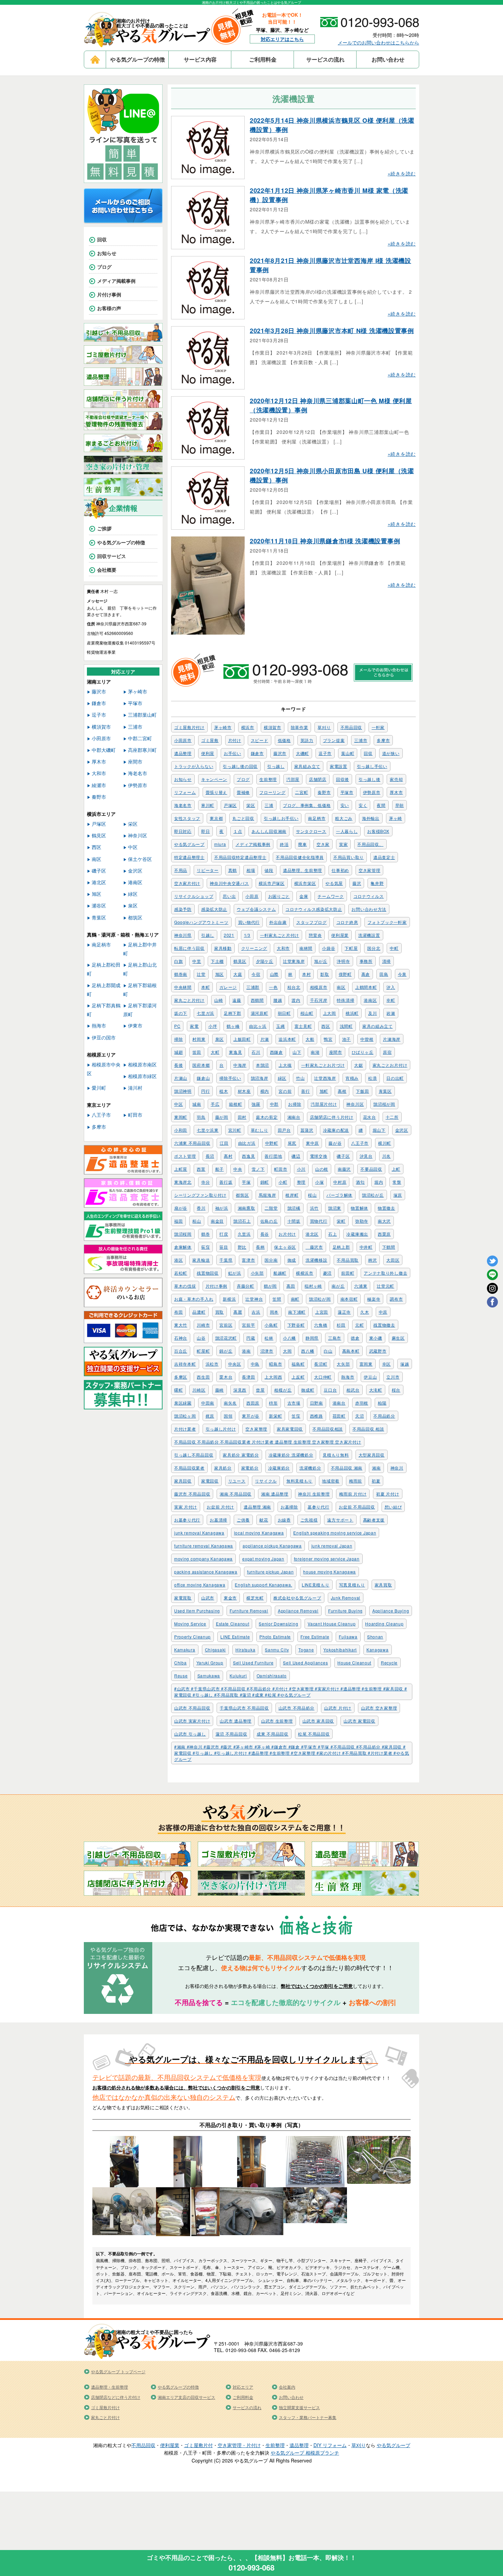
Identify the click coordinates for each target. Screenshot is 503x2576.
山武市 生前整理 (277, 1721)
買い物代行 (249, 922)
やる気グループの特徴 (138, 59)
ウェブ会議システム (256, 909)
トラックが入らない (194, 766)
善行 (305, 1091)
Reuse (181, 1676)
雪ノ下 (258, 1169)
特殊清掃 (345, 1000)
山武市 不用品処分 (296, 1708)
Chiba (180, 1663)
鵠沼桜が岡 (384, 1104)
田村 (242, 1117)
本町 (205, 987)
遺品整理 (183, 753)
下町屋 (351, 948)
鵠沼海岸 (260, 1078)
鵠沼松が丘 (373, 1195)
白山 (328, 1351)
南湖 (315, 1052)
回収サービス (112, 556)
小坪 (213, 1026)
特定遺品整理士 (189, 857)
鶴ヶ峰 (233, 1026)
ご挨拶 (104, 528)
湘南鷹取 (247, 1208)
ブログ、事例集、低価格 (307, 805)
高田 (291, 1286)
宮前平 (248, 1325)
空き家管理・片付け (239, 2445)
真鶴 (233, 870)
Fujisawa (348, 1637)
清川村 (135, 1088)
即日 (205, 831)
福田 (178, 1221)
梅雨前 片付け (353, 1494)
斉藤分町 (246, 1286)
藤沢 (357, 883)
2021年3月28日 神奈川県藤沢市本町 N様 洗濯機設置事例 (332, 331)
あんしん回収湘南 (269, 831)
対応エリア (243, 2387)
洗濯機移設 (317, 1260)
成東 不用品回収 (273, 1734)
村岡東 (199, 1039)
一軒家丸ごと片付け (280, 935)
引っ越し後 (370, 779)
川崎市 (203, 1325)
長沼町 (321, 1364)
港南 (246, 1351)
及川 (372, 1013)
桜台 (396, 1390)
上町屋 (181, 1169)
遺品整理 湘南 (257, 1507)
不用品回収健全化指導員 (300, 857)
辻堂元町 (385, 1286)
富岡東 (366, 1364)
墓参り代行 (319, 1507)
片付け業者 (185, 1429)
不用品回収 (351, 727)
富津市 (248, 1260)
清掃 (386, 961)
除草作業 (300, 727)
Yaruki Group (210, 1663)
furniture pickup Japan (270, 1572)
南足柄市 (317, 818)
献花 (264, 1520)
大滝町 (376, 1390)
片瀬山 (181, 1078)
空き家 (323, 844)
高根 (342, 1091)
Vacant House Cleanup (332, 1624)
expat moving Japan (263, 1559)
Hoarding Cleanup (384, 1624)
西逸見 (248, 1156)
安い (345, 805)
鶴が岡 (270, 1286)
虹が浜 (235, 1273)
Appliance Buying (391, 1611)
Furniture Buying (345, 1611)
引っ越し (276, 766)
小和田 (181, 1130)
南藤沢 (344, 1169)
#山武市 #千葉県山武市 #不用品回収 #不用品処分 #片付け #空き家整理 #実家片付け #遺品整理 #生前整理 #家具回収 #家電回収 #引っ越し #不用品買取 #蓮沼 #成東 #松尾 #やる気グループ (291, 1692)
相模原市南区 (142, 1064)
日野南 (317, 1403)
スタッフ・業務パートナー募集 (308, 2417)
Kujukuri (238, 1676)
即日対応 (183, 831)
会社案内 (287, 2387)
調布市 (396, 1299)
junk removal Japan (332, 1546)
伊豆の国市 (104, 1037)
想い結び (393, 1507)
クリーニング (254, 948)
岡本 (274, 1312)
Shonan (375, 1637)
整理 (301, 1182)
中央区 (235, 1364)
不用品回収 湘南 (347, 1468)
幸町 (391, 1000)
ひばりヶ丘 (363, 1052)
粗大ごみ (344, 818)
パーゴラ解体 (339, 1195)
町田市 (281, 1169)
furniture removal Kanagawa (204, 1546)
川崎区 (199, 1390)
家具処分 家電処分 (241, 1455)
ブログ (243, 779)
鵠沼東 (335, 1208)
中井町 (366, 1247)
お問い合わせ (388, 59)
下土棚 (217, 961)
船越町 (280, 1273)
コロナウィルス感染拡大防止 (314, 909)
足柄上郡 (341, 1247)
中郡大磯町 (104, 750)
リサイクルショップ (194, 896)
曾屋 (260, 1390)
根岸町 (292, 1195)
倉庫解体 (183, 1247)
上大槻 (285, 1065)
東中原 (312, 1143)
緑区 (282, 1078)
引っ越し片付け (221, 1429)
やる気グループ (189, 844)
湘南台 (294, 1117)
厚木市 (396, 792)
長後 (178, 1065)
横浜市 (248, 727)
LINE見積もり (316, 1585)
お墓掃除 (289, 1507)
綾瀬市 (99, 785)
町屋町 (203, 1351)
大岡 (287, 1351)
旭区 (220, 974)
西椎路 (317, 1416)
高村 (228, 1156)
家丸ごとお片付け (390, 1065)
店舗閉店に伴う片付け (332, 1117)
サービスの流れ (325, 59)
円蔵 (251, 1338)
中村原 (340, 1182)
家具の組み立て (378, 1026)
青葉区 (385, 1091)
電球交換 (319, 1156)
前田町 (348, 1273)
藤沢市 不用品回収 (192, 1494)
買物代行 (319, 1221)
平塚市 (347, 792)
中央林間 (183, 987)
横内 (265, 1091)
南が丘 (338, 1286)
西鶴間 (257, 1000)
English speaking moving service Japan (335, 1533)
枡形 (273, 1403)
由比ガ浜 (247, 1143)
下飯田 (362, 1091)
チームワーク (331, 896)
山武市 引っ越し (190, 1734)
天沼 (359, 1416)
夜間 (381, 805)
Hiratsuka (245, 1650)
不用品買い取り (349, 857)
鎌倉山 (203, 1078)
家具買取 (383, 1585)
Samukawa (209, 1676)
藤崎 (220, 1390)
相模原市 (319, 987)
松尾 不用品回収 (314, 1734)
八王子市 (360, 1143)
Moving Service (190, 1624)
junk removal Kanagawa (199, 1533)
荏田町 (339, 1416)
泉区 (220, 1039)
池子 (346, 1039)
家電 (194, 1026)
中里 (197, 961)
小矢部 (257, 1273)
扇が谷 (181, 1208)
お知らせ (183, 779)
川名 (386, 1156)
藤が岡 (222, 1117)
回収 (368, 753)
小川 (301, 1169)
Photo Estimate (275, 1637)
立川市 (393, 1377)
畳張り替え (217, 792)
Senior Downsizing (278, 1624)
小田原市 (183, 740)
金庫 (304, 896)
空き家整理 (256, 1429)
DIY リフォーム (330, 2445)
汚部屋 (293, 779)
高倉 (366, 974)
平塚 (246, 1182)
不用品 (181, 870)
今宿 (256, 974)
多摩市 (383, 740)
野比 (242, 1247)
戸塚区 (230, 805)
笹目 (224, 1247)
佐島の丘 (269, 1221)
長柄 (260, 1247)
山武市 (208, 1598)
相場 (251, 870)
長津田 (248, 1377)
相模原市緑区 (142, 1076)
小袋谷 (328, 948)
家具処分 (223, 1468)
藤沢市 (280, 753)
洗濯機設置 (369, 935)
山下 (297, 1052)
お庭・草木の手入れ (194, 1299)
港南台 (339, 1403)
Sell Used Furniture (253, 1663)
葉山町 (348, 753)
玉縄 (280, 1026)
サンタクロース (311, 831)
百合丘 (181, 1351)
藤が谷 (335, 1143)
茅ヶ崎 (396, 818)
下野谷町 (296, 1325)
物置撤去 (386, 1208)
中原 (383, 1312)
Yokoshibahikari (340, 1650)
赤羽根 (362, 1403)
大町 (215, 1052)
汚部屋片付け (324, 1104)
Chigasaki (215, 1650)
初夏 (376, 1481)
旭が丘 (321, 961)
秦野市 (324, 792)
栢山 (197, 1221)
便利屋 (208, 753)
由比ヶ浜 (258, 1026)
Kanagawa (378, 1650)
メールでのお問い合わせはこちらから (378, 42)
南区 (341, 987)
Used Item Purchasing (197, 1611)
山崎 (218, 1000)
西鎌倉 (276, 1052)
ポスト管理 (185, 1156)
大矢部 (343, 1364)
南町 (295, 1299)
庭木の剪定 (267, 1117)
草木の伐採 (185, 1286)
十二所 (392, 1117)
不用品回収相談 (328, 1429)
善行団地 (273, 1156)
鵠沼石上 (242, 1221)
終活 (284, 844)
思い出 (229, 896)
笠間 (277, 1299)
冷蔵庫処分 (279, 1468)
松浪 (372, 1078)
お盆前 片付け (220, 1507)
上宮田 (322, 1312)
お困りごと (279, 896)
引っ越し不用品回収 (194, 1455)
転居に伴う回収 (189, 948)
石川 (256, 1052)
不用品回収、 (370, 844)
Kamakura (185, 1650)
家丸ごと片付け (189, 1000)
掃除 (178, 1039)
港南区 (370, 1000)
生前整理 (268, 779)
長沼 (210, 1156)
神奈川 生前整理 (314, 1494)
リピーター (208, 870)
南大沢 (384, 1221)
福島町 (298, 1364)
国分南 (271, 1260)
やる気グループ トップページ (118, 2371)
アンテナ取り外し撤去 (385, 1273)
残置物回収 (208, 1273)
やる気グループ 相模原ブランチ (305, 2453)
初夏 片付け (388, 1494)
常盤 (397, 1182)
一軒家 (378, 727)
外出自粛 (278, 922)
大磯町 (302, 753)
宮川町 (235, 1130)
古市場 (294, 1403)
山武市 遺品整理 (236, 1721)
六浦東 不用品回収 (192, 1143)
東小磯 (376, 1338)
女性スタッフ (187, 818)
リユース (237, 1481)
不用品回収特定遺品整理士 (240, 857)
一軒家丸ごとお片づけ (323, 1065)
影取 (325, 974)
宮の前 (285, 1091)
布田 (178, 1312)
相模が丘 (283, 1390)
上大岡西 (273, 1377)
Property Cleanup (192, 1637)
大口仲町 (323, 1377)
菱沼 (327, 1273)
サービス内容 (200, 59)
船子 (220, 1169)
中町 (394, 948)
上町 (396, 1169)
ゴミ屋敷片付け (189, 727)
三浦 (269, 805)
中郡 (274, 1104)
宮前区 (226, 1325)
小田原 (252, 896)
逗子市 (325, 753)
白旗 (178, 961)
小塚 (319, 1182)
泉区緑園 (183, 1403)
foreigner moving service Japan (327, 1559)
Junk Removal (346, 1598)
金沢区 (402, 1130)
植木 (224, 1091)
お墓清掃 (218, 1520)
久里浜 (244, 1234)
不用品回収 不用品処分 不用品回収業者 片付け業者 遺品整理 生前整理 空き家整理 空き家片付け (268, 1442)
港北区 (312, 1234)
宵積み (352, 1078)
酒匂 (360, 1182)
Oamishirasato (272, 1676)
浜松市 (212, 1364)
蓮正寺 (344, 1312)
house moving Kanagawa (330, 1572)
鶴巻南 (181, 974)
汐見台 (366, 1156)
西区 (326, 1026)
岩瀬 (391, 1013)
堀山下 (379, 1130)
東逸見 (235, 1052)
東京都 (216, 818)
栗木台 (226, 1377)
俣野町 (345, 974)
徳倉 (355, 1338)
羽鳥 (201, 1117)
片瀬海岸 (392, 1039)
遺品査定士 (384, 857)
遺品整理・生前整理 (109, 2387)
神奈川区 (355, 1104)
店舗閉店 (318, 779)
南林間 (306, 948)
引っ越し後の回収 (240, 766)
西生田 (203, 1377)
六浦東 (361, 1286)
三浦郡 (253, 987)
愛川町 (99, 1088)
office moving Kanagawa (200, 1585)
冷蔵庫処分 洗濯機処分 (291, 1455)
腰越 (278, 1000)
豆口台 (330, 1390)
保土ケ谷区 (140, 859)
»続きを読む (402, 173)
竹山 (300, 1078)
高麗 (238, 1312)
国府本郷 (201, 1065)
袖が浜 (222, 1208)
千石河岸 (319, 1000)
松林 (269, 1338)
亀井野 (377, 883)
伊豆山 (370, 1377)
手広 (215, 1104)
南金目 (217, 1221)
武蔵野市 (378, 1351)
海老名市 (183, 805)
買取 (220, 1312)
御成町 (308, 1390)
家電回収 (210, 1481)
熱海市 (348, 1377)
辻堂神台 (254, 1299)
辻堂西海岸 (325, 1078)
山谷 (201, 1338)
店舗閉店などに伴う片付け (116, 2397)
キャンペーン (214, 779)
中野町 (272, 1143)
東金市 (230, 1598)
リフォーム (185, 792)
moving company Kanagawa (203, 1559)
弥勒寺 (362, 1221)
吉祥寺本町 (185, 1364)
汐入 (391, 987)
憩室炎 (315, 935)
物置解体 (359, 1208)
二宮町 (301, 792)
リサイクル (266, 1481)
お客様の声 (109, 308)
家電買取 (183, 1598)
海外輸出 (371, 818)
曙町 (178, 1390)
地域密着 (331, 1481)
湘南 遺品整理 (275, 1494)
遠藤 (237, 1000)
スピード (260, 740)
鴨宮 (328, 1039)
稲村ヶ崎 (313, 1286)
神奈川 (397, 1468)
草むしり (260, 1130)
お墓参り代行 (187, 1520)
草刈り (324, 727)
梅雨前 (356, 1481)
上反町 (298, 1377)
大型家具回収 (372, 1455)
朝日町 (284, 1013)
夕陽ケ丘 (265, 961)
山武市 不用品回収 (192, 1708)
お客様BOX (378, 831)
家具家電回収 (290, 1429)
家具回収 (183, 1481)
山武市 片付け (338, 1708)
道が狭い (391, 753)
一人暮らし (347, 831)
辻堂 (201, 974)
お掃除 (295, 1104)
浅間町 (346, 1026)
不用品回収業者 (189, 1468)
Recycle (389, 1663)
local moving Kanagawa (259, 1533)
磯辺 (296, 1156)
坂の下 (181, 1013)
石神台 (181, 1338)
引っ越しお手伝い (281, 818)
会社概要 (107, 570)
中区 (178, 1104)
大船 (310, 1039)
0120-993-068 (251, 2567)
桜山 (312, 1195)
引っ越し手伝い (372, 766)
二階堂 (271, 1208)
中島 (255, 1364)
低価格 (284, 740)
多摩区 (181, 1377)
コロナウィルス (369, 896)
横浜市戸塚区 (272, 883)
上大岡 (330, 1013)
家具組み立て (307, 766)
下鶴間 (389, 1247)
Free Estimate (315, 1637)
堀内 (379, 1182)
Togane (306, 1650)
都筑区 (242, 1195)
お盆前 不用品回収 (357, 1507)
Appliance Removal (298, 1611)
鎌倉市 (257, 753)
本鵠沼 (262, 1065)
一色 (273, 987)
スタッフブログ (312, 922)
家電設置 (339, 766)
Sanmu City (277, 1650)
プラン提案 (334, 740)
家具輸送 (201, 1260)
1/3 (247, 935)
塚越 (405, 1364)
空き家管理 (370, 870)
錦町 (265, 1182)
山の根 (322, 1169)
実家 (343, 844)
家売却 (396, 779)
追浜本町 (287, 1039)
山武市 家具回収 (318, 1721)
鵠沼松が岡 (320, 1299)
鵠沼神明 (183, 1091)
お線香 (284, 1520)
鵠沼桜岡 (183, 1234)
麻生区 (398, 1338)
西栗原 (384, 1234)
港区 (178, 1260)
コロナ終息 (347, 922)
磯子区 (343, 1156)
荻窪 (205, 1247)
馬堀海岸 (267, 1195)
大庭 (238, 974)
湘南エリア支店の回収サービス (186, 2397)
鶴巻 (205, 1234)
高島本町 (351, 1351)
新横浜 (229, 1299)
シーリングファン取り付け (200, 1195)
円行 (205, 1091)
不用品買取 (348, 1260)
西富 (201, 1169)
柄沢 (372, 1260)
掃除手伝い (230, 1078)
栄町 (341, 1221)
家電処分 (250, 1468)
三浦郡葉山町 (142, 715)
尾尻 (292, 1143)
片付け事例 (217, 1286)
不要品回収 (371, 1169)
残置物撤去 (384, 1325)
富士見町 (303, 1026)
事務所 (366, 961)
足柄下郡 (233, 1013)
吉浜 (256, 1312)
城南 (197, 1104)
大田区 (393, 1260)
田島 (384, 974)
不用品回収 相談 (368, 1429)
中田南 (208, 1403)
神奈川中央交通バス (229, 883)
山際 (274, 974)
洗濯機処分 (310, 1468)
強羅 (256, 1104)
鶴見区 (240, 961)
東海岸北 (183, 1182)
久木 (365, 1312)
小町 (283, 1182)
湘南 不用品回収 (236, 1494)
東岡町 (181, 1117)
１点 (238, 831)
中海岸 (240, 1065)
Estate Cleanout (233, 1624)
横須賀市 (273, 727)
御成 (292, 1260)
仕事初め (340, 870)
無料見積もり (299, 1481)
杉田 (341, 1325)
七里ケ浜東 (208, 1130)
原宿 (387, 1052)
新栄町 (275, 1416)
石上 (332, 1234)
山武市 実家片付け (192, 1721)
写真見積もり (352, 1585)
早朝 (399, 805)
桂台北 (294, 987)
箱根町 (235, 1104)
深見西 (240, 1390)
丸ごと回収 (243, 818)
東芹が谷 (251, 1416)
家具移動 (223, 948)
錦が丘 (226, 1351)
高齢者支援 (374, 1520)
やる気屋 (334, 883)
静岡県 (312, 1338)
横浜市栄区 (305, 883)
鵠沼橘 (294, 1208)
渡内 (296, 1000)
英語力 (307, 740)
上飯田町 (242, 1039)
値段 (269, 870)
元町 (359, 1325)
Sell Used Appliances (305, 1663)
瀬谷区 (99, 905)
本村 (306, 974)
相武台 (353, 1390)
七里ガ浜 (205, 1013)
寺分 (205, 1182)
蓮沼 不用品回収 (231, 1734)
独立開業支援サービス (299, 2407)
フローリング (272, 792)
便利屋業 (340, 935)
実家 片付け (186, 1507)
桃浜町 (352, 1013)
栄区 (251, 805)
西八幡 (308, 1351)
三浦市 (361, 740)
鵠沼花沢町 (226, 1338)
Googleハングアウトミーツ (201, 922)
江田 (224, 1143)
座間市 (336, 1052)
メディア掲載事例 (253, 844)
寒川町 (208, 805)
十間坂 (294, 1221)
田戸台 (284, 1130)
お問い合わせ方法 (369, 909)
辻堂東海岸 (294, 961)
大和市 (283, 948)
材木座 (244, 1091)
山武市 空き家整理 (379, 1708)
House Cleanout (354, 1663)
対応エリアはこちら (282, 39)
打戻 (224, 1234)
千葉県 (226, 1260)
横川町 (385, 1143)
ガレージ (228, 987)
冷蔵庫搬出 (357, 1234)
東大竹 (181, 1325)
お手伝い (233, 753)
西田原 (253, 1403)
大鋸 (358, 1065)
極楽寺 (374, 1299)
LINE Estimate (235, 1637)
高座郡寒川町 (142, 750)
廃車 (302, 844)
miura (220, 844)
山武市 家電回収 (359, 1721)
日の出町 (395, 1078)
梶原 (210, 1416)
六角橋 (321, 1325)
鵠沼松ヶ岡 (185, 1416)
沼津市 (267, 1351)
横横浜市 (305, 1273)
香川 (201, 1208)
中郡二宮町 (140, 738)
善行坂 (226, 1182)
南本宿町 (349, 1299)
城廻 (178, 1052)
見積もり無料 (336, 1455)
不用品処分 (384, 1416)
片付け (235, 740)
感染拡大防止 (214, 909)
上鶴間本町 (366, 987)
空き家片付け (187, 883)
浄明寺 (343, 961)
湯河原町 (260, 1013)
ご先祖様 (309, 1520)
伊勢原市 (372, 792)
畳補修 (243, 792)
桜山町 (307, 1013)
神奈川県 (183, 935)
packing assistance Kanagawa (206, 1572)
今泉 (402, 974)
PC (177, 1026)
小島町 (271, 1325)
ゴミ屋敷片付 (198, 2445)
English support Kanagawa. (263, 1585)
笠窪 (296, 1416)
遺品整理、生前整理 (302, 870)
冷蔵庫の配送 (336, 1130)
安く (363, 805)
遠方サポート (340, 1520)
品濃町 (199, 1312)
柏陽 (382, 1403)
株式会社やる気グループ (297, 1598)
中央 (238, 1169)
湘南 (376, 1468)
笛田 (197, 1052)
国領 (228, 1416)
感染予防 (183, 909)
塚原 (398, 1195)
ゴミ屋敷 (210, 740)
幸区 (386, 1364)
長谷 (265, 1234)
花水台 (370, 1117)
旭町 (324, 1091)
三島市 (335, 1338)
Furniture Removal (249, 1611)
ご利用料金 (263, 59)
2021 (229, 935)
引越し (208, 935)
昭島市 (275, 1364)
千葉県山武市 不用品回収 (244, 1708)
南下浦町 (297, 1312)
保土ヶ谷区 (285, 1247)
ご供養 (243, 1520)
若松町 (181, 1273)
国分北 (374, 948)
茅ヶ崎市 (223, 727)
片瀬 (265, 1039)
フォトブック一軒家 (387, 922)
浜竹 (314, 1208)
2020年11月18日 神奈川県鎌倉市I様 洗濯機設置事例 (325, 541)
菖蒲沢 (307, 1130)
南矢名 (230, 1403)
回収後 (343, 779)
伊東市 (135, 1025)
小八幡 (289, 1338)
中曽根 (367, 1039)
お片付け (287, 1234)
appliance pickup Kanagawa (272, 1546)
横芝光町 (255, 1598)
